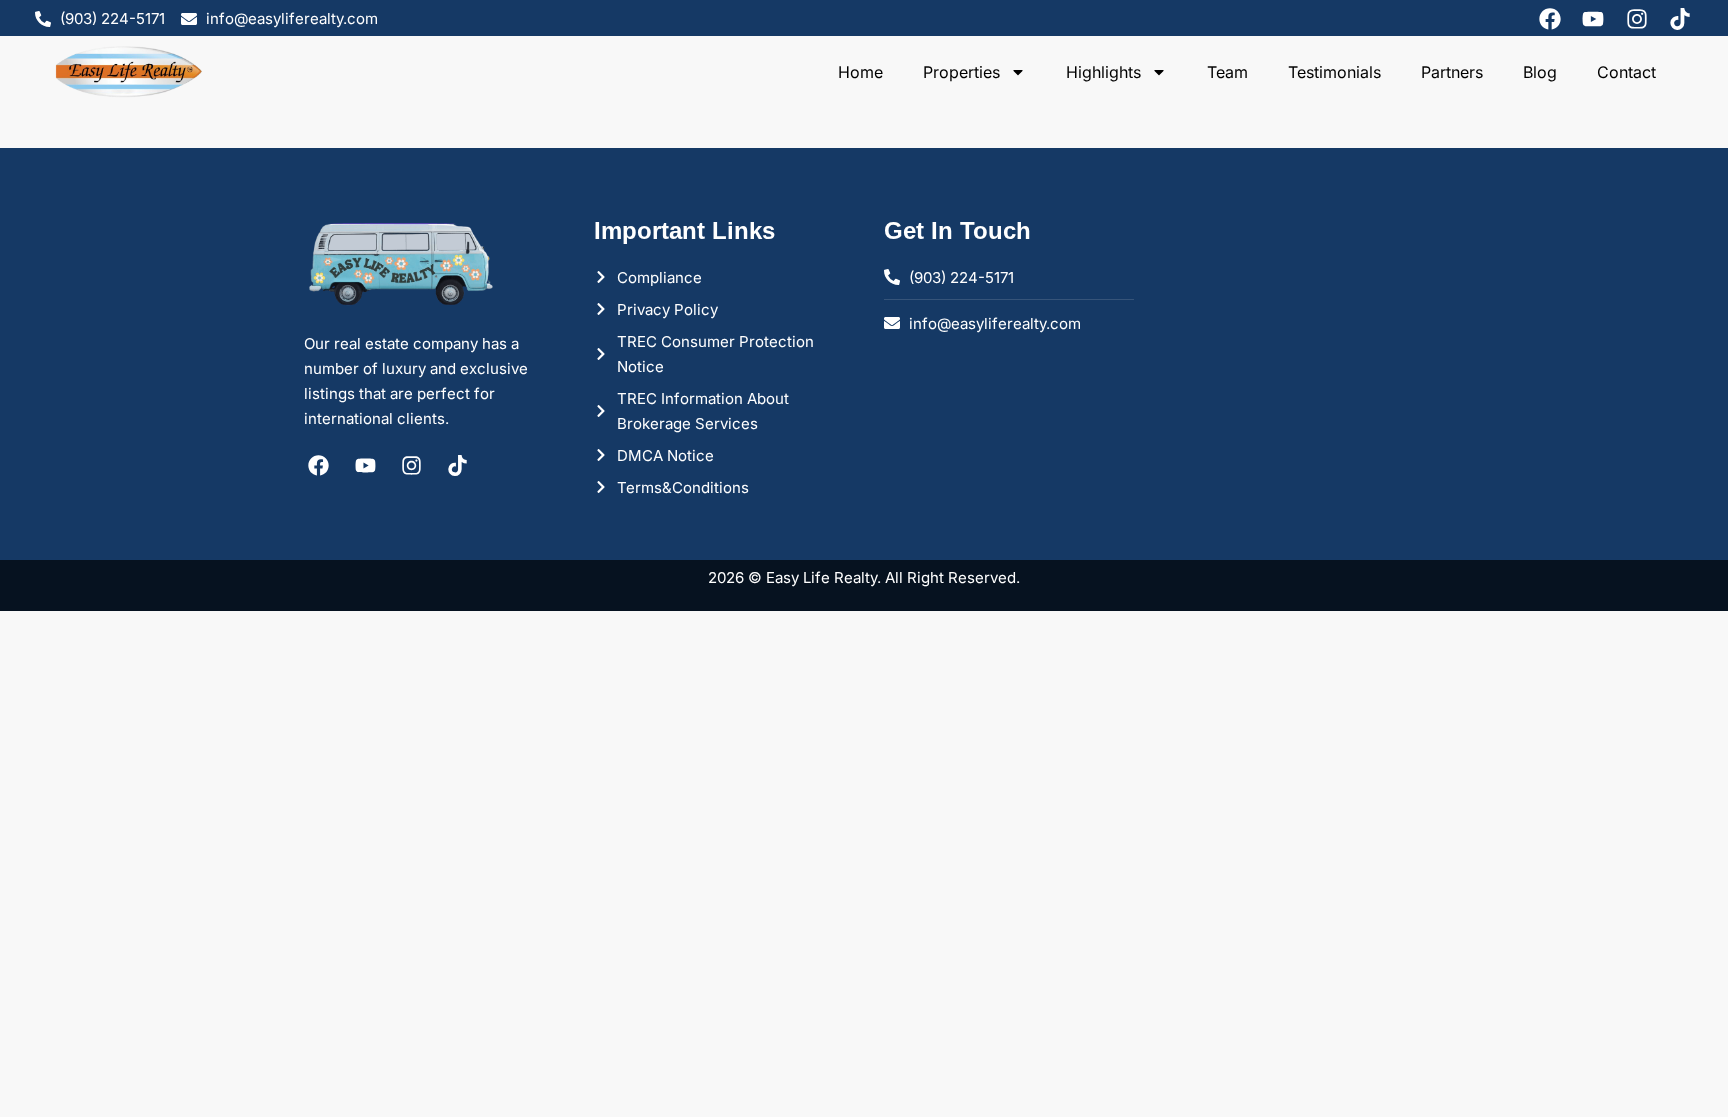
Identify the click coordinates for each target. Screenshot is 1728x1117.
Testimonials (1334, 72)
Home (860, 72)
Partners (1452, 72)
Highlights (1103, 72)
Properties (961, 72)
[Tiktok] (1680, 19)
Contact (1626, 72)
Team (1227, 72)
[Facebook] (1550, 19)
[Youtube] (1593, 19)
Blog (1540, 72)
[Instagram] (1637, 19)
